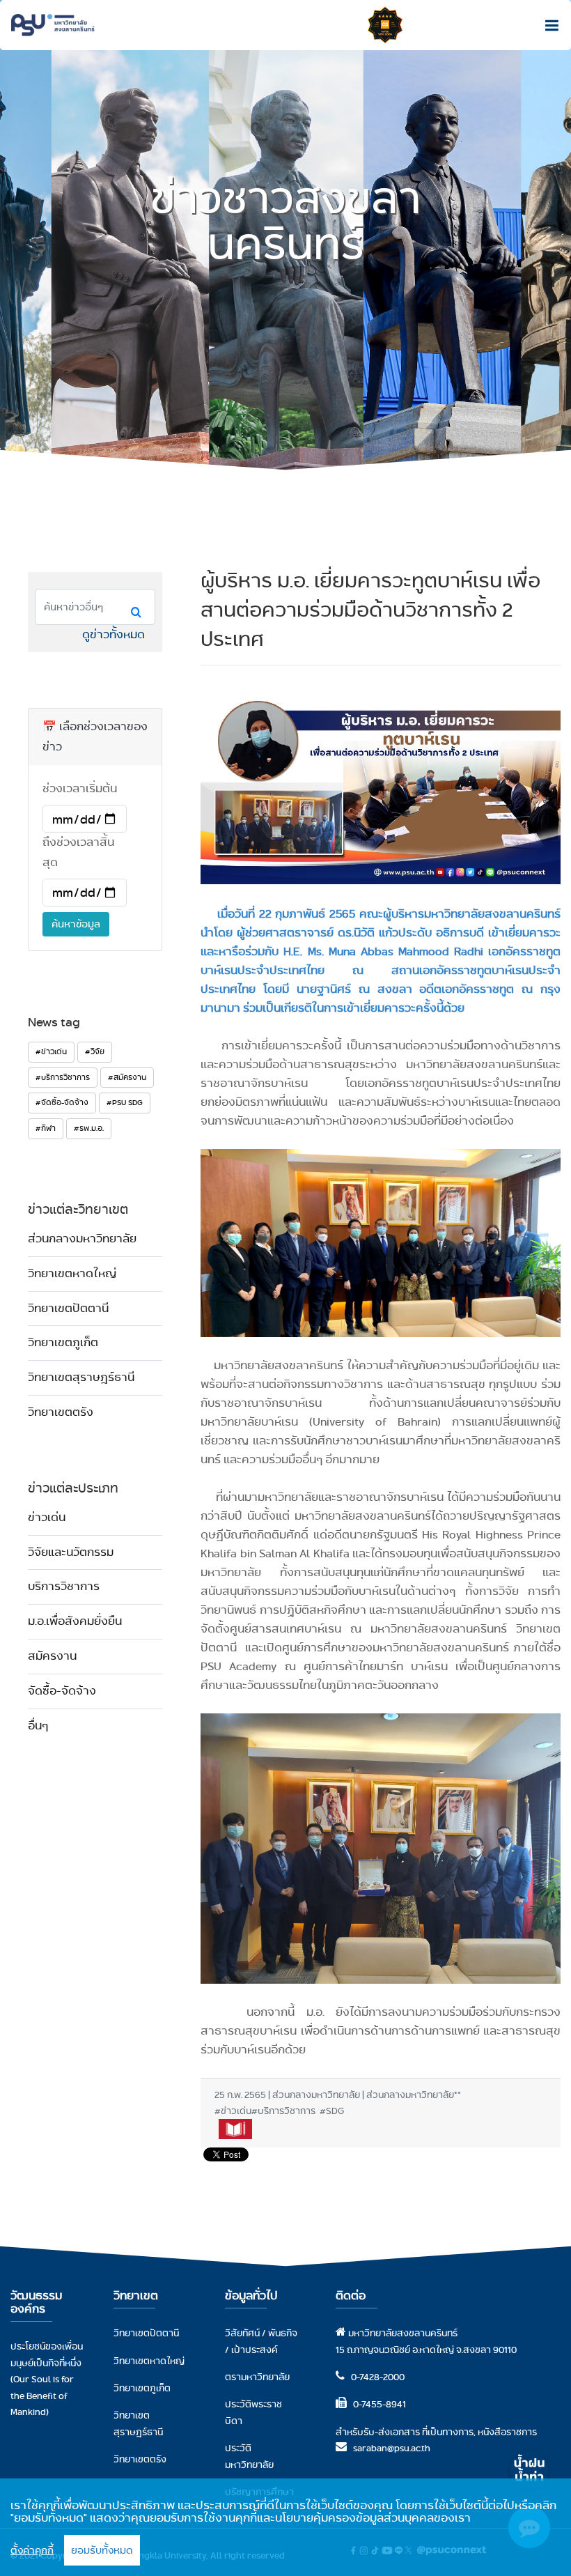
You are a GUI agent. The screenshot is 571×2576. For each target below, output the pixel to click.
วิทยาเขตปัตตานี (68, 1308)
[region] (285, 2527)
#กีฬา (46, 1128)
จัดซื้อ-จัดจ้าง (62, 1691)
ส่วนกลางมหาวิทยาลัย (82, 1239)
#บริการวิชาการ (63, 1077)
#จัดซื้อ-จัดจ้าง (62, 1102)
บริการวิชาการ (64, 1586)
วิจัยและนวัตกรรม (71, 1552)
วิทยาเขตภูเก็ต (63, 1342)
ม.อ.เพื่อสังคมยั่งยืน (75, 1621)
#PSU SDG (125, 1102)
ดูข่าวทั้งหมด (114, 634)
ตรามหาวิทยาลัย (257, 2377)
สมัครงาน (52, 1656)
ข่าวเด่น (47, 1517)
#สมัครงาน (127, 1077)
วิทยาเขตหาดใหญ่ (72, 1273)
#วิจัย (95, 1051)
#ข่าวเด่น (51, 1051)
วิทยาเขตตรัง (61, 1412)
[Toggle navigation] (548, 25)
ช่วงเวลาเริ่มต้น (80, 788)
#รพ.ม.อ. (89, 1128)
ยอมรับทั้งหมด (102, 2550)
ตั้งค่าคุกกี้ (32, 2550)
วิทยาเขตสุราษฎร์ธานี (81, 1377)
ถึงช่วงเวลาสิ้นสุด (78, 852)
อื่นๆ (38, 1726)
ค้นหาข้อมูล (76, 924)
